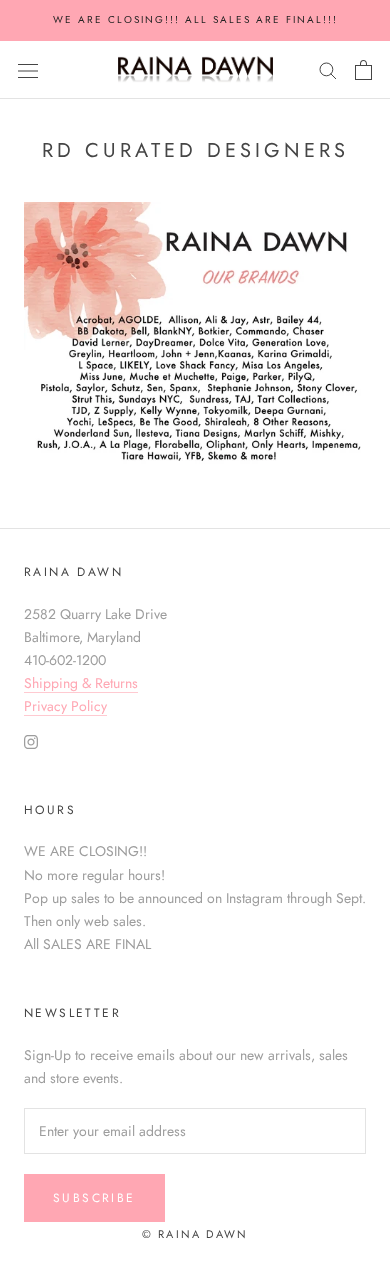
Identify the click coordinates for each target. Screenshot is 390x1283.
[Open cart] (363, 70)
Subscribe (94, 1198)
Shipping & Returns (81, 683)
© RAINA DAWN (195, 1234)
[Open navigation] (28, 70)
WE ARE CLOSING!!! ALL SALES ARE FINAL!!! (195, 19)
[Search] (328, 69)
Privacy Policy (65, 706)
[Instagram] (31, 741)
